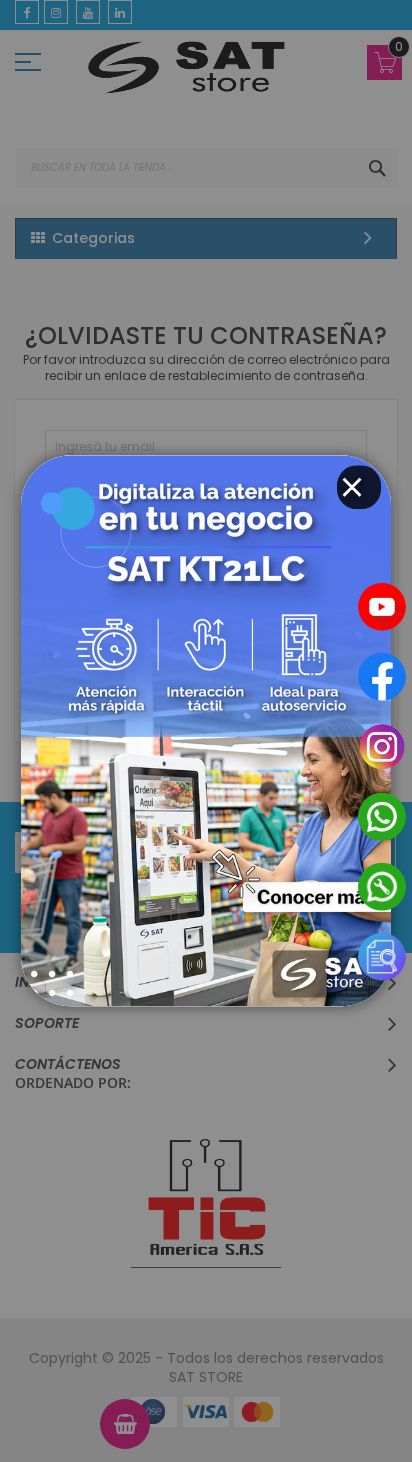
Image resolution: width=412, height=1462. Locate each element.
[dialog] (206, 731)
